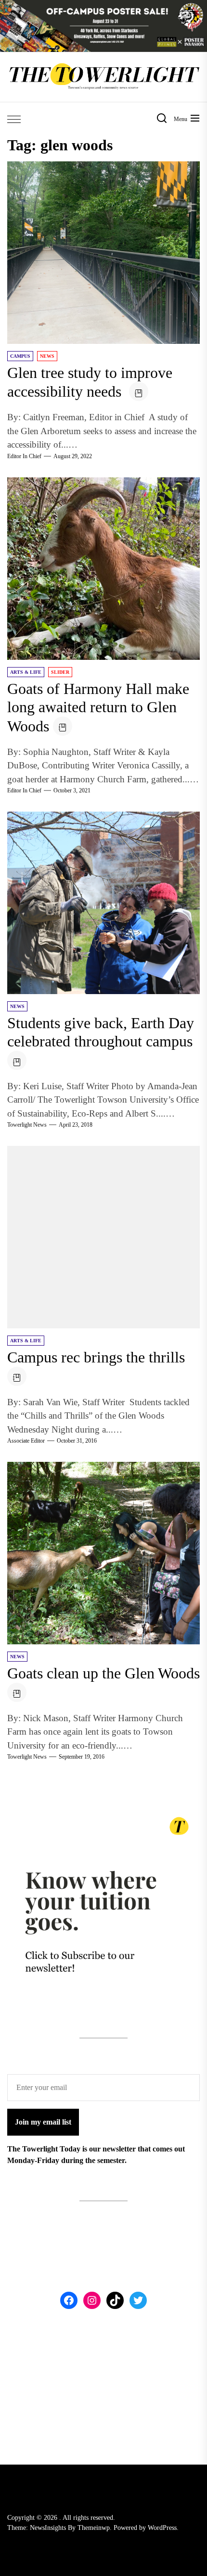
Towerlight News (27, 1125)
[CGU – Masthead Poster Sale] (103, 6)
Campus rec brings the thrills (96, 1357)
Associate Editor (26, 1441)
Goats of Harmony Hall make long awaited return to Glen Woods (98, 707)
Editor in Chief (24, 456)
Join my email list (43, 2122)
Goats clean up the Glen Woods (103, 1673)
